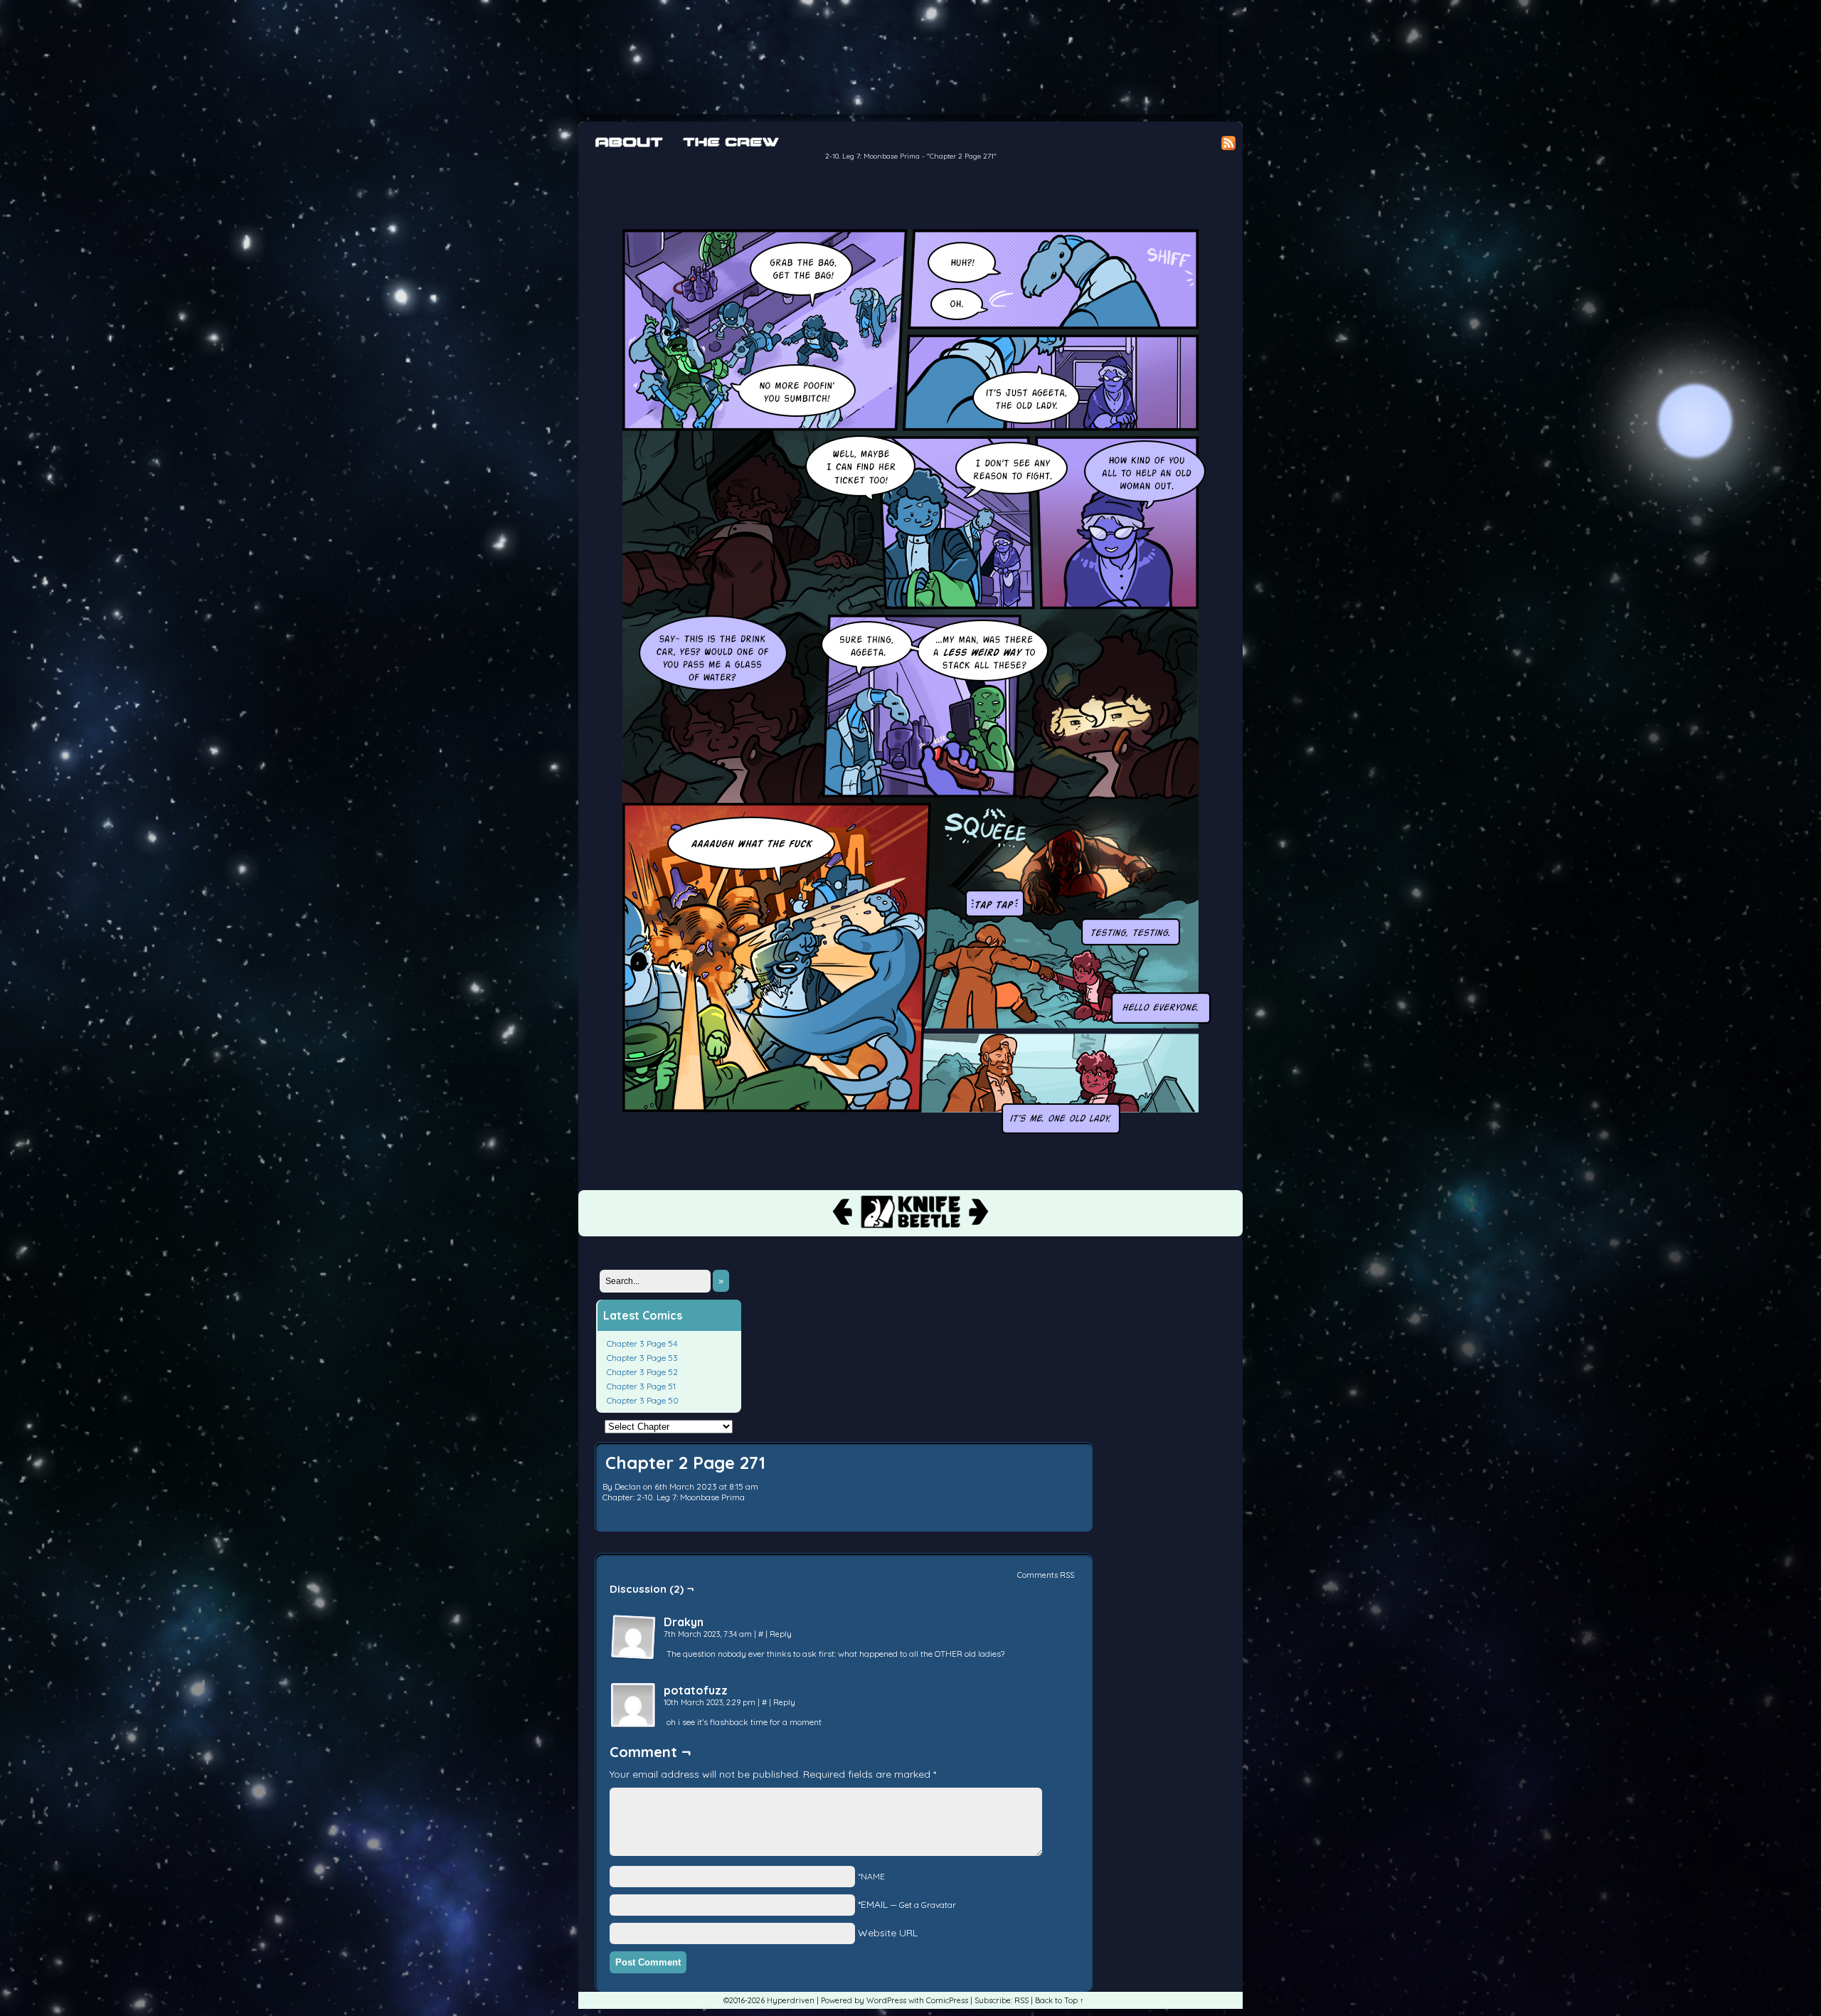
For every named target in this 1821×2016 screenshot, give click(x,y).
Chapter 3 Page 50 (643, 1400)
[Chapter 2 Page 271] (910, 1140)
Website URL (888, 1933)
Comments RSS (1046, 1575)
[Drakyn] (634, 1638)
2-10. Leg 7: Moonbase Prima (872, 156)
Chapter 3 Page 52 (642, 1372)
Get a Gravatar (928, 1905)
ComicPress (947, 2000)
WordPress (886, 2000)
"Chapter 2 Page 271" (962, 156)
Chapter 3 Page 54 (642, 1343)
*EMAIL (907, 1904)
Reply (781, 1634)
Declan (628, 1486)
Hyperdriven (898, 61)
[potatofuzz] (634, 1706)
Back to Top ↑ (1060, 2000)
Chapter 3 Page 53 (642, 1358)
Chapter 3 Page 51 (641, 1386)
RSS (1021, 2000)
